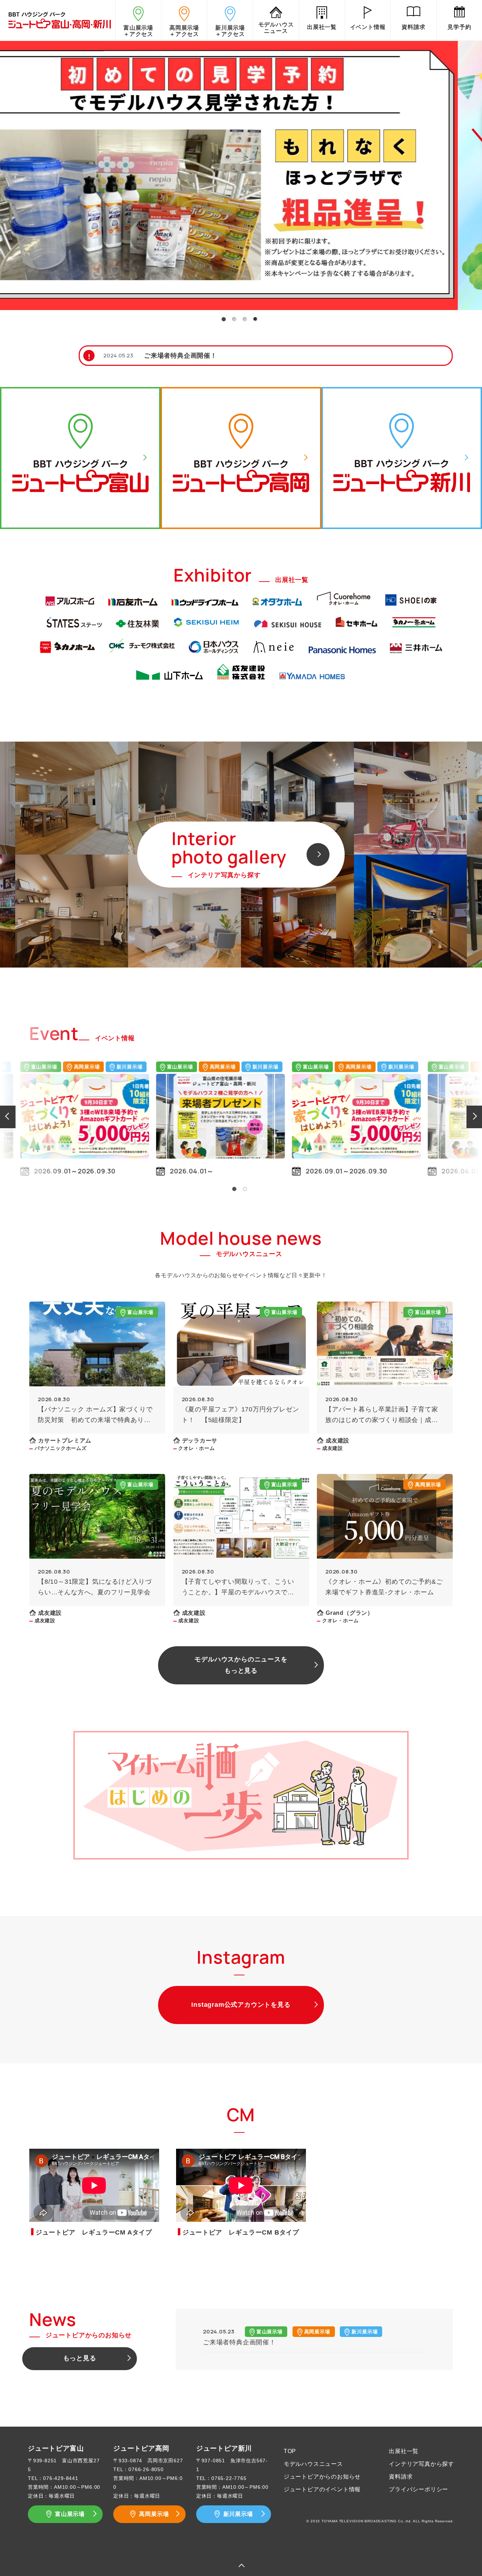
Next (475, 1116)
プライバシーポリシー (418, 2489)
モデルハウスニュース (313, 2464)
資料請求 (401, 2477)
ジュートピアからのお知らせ (322, 2477)
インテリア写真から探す (421, 2464)
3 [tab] (245, 319)
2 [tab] (234, 319)
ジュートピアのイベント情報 (322, 2489)
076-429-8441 (61, 2478)
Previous (7, 1116)
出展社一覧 (404, 2451)
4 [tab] (255, 319)
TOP (290, 2451)
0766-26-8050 (146, 2469)
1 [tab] (223, 319)
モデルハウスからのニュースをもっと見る (241, 1665)
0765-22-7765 (229, 2478)
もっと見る (80, 2358)
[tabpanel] (241, 174)
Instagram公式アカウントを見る (241, 2005)
